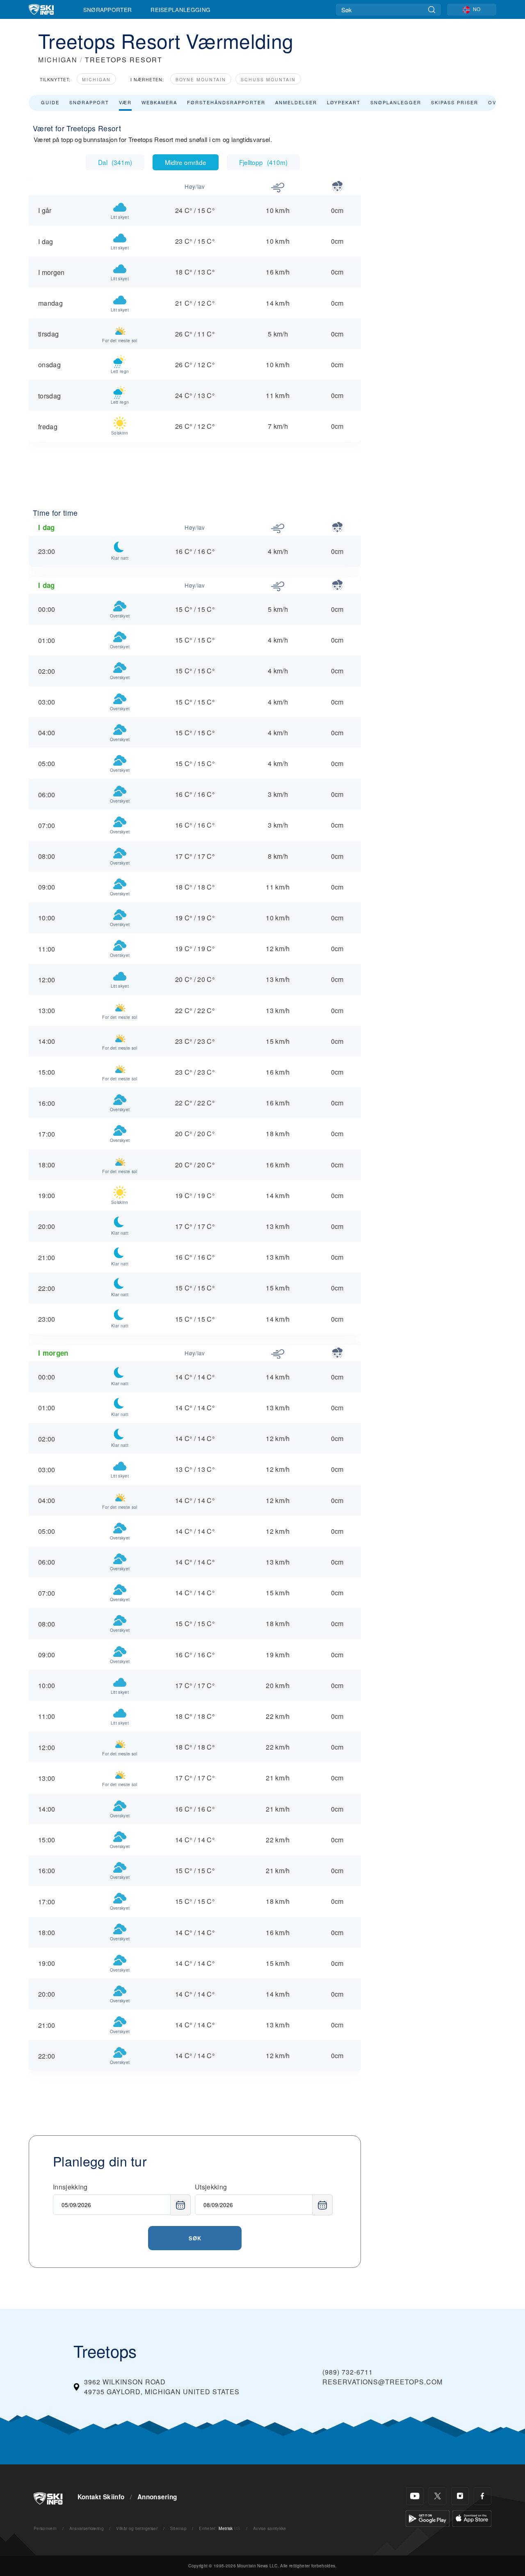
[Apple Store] (472, 2518)
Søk (195, 2238)
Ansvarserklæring (87, 2528)
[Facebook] (483, 2496)
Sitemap (178, 2528)
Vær (125, 102)
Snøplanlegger (396, 102)
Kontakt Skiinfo (101, 2497)
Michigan (96, 79)
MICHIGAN (58, 60)
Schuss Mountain (268, 79)
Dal (115, 162)
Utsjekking (211, 2187)
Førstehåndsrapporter (226, 102)
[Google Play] (428, 2518)
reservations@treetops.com (382, 2382)
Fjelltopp (263, 162)
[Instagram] (460, 2496)
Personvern (45, 2528)
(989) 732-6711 (348, 2372)
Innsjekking (70, 2187)
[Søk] (432, 10)
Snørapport (89, 102)
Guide (50, 102)
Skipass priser (455, 102)
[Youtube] (415, 2496)
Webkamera (159, 102)
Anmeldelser (296, 102)
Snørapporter (108, 9)
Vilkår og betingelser (137, 2528)
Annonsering (157, 2497)
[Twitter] (437, 2496)
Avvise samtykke (270, 2528)
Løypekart (344, 102)
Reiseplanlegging (180, 9)
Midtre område (186, 162)
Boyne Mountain (201, 79)
